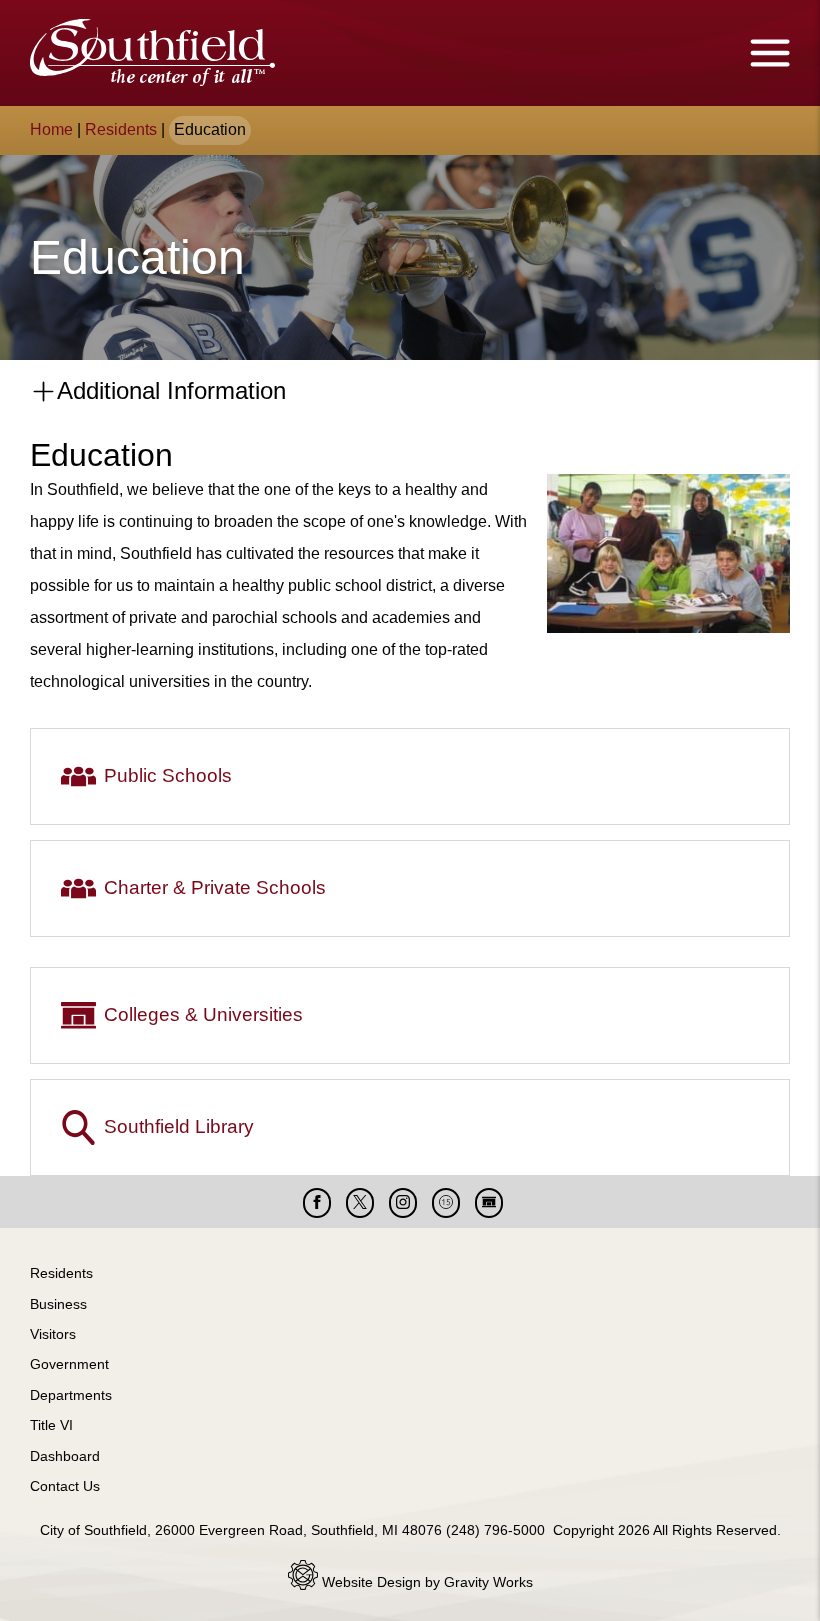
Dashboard (65, 1456)
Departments (71, 1395)
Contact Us (65, 1486)
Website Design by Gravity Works (425, 1582)
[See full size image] (668, 627)
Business (58, 1304)
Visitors (53, 1334)
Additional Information (168, 390)
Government (69, 1364)
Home (51, 129)
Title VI (51, 1425)
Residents (121, 129)
